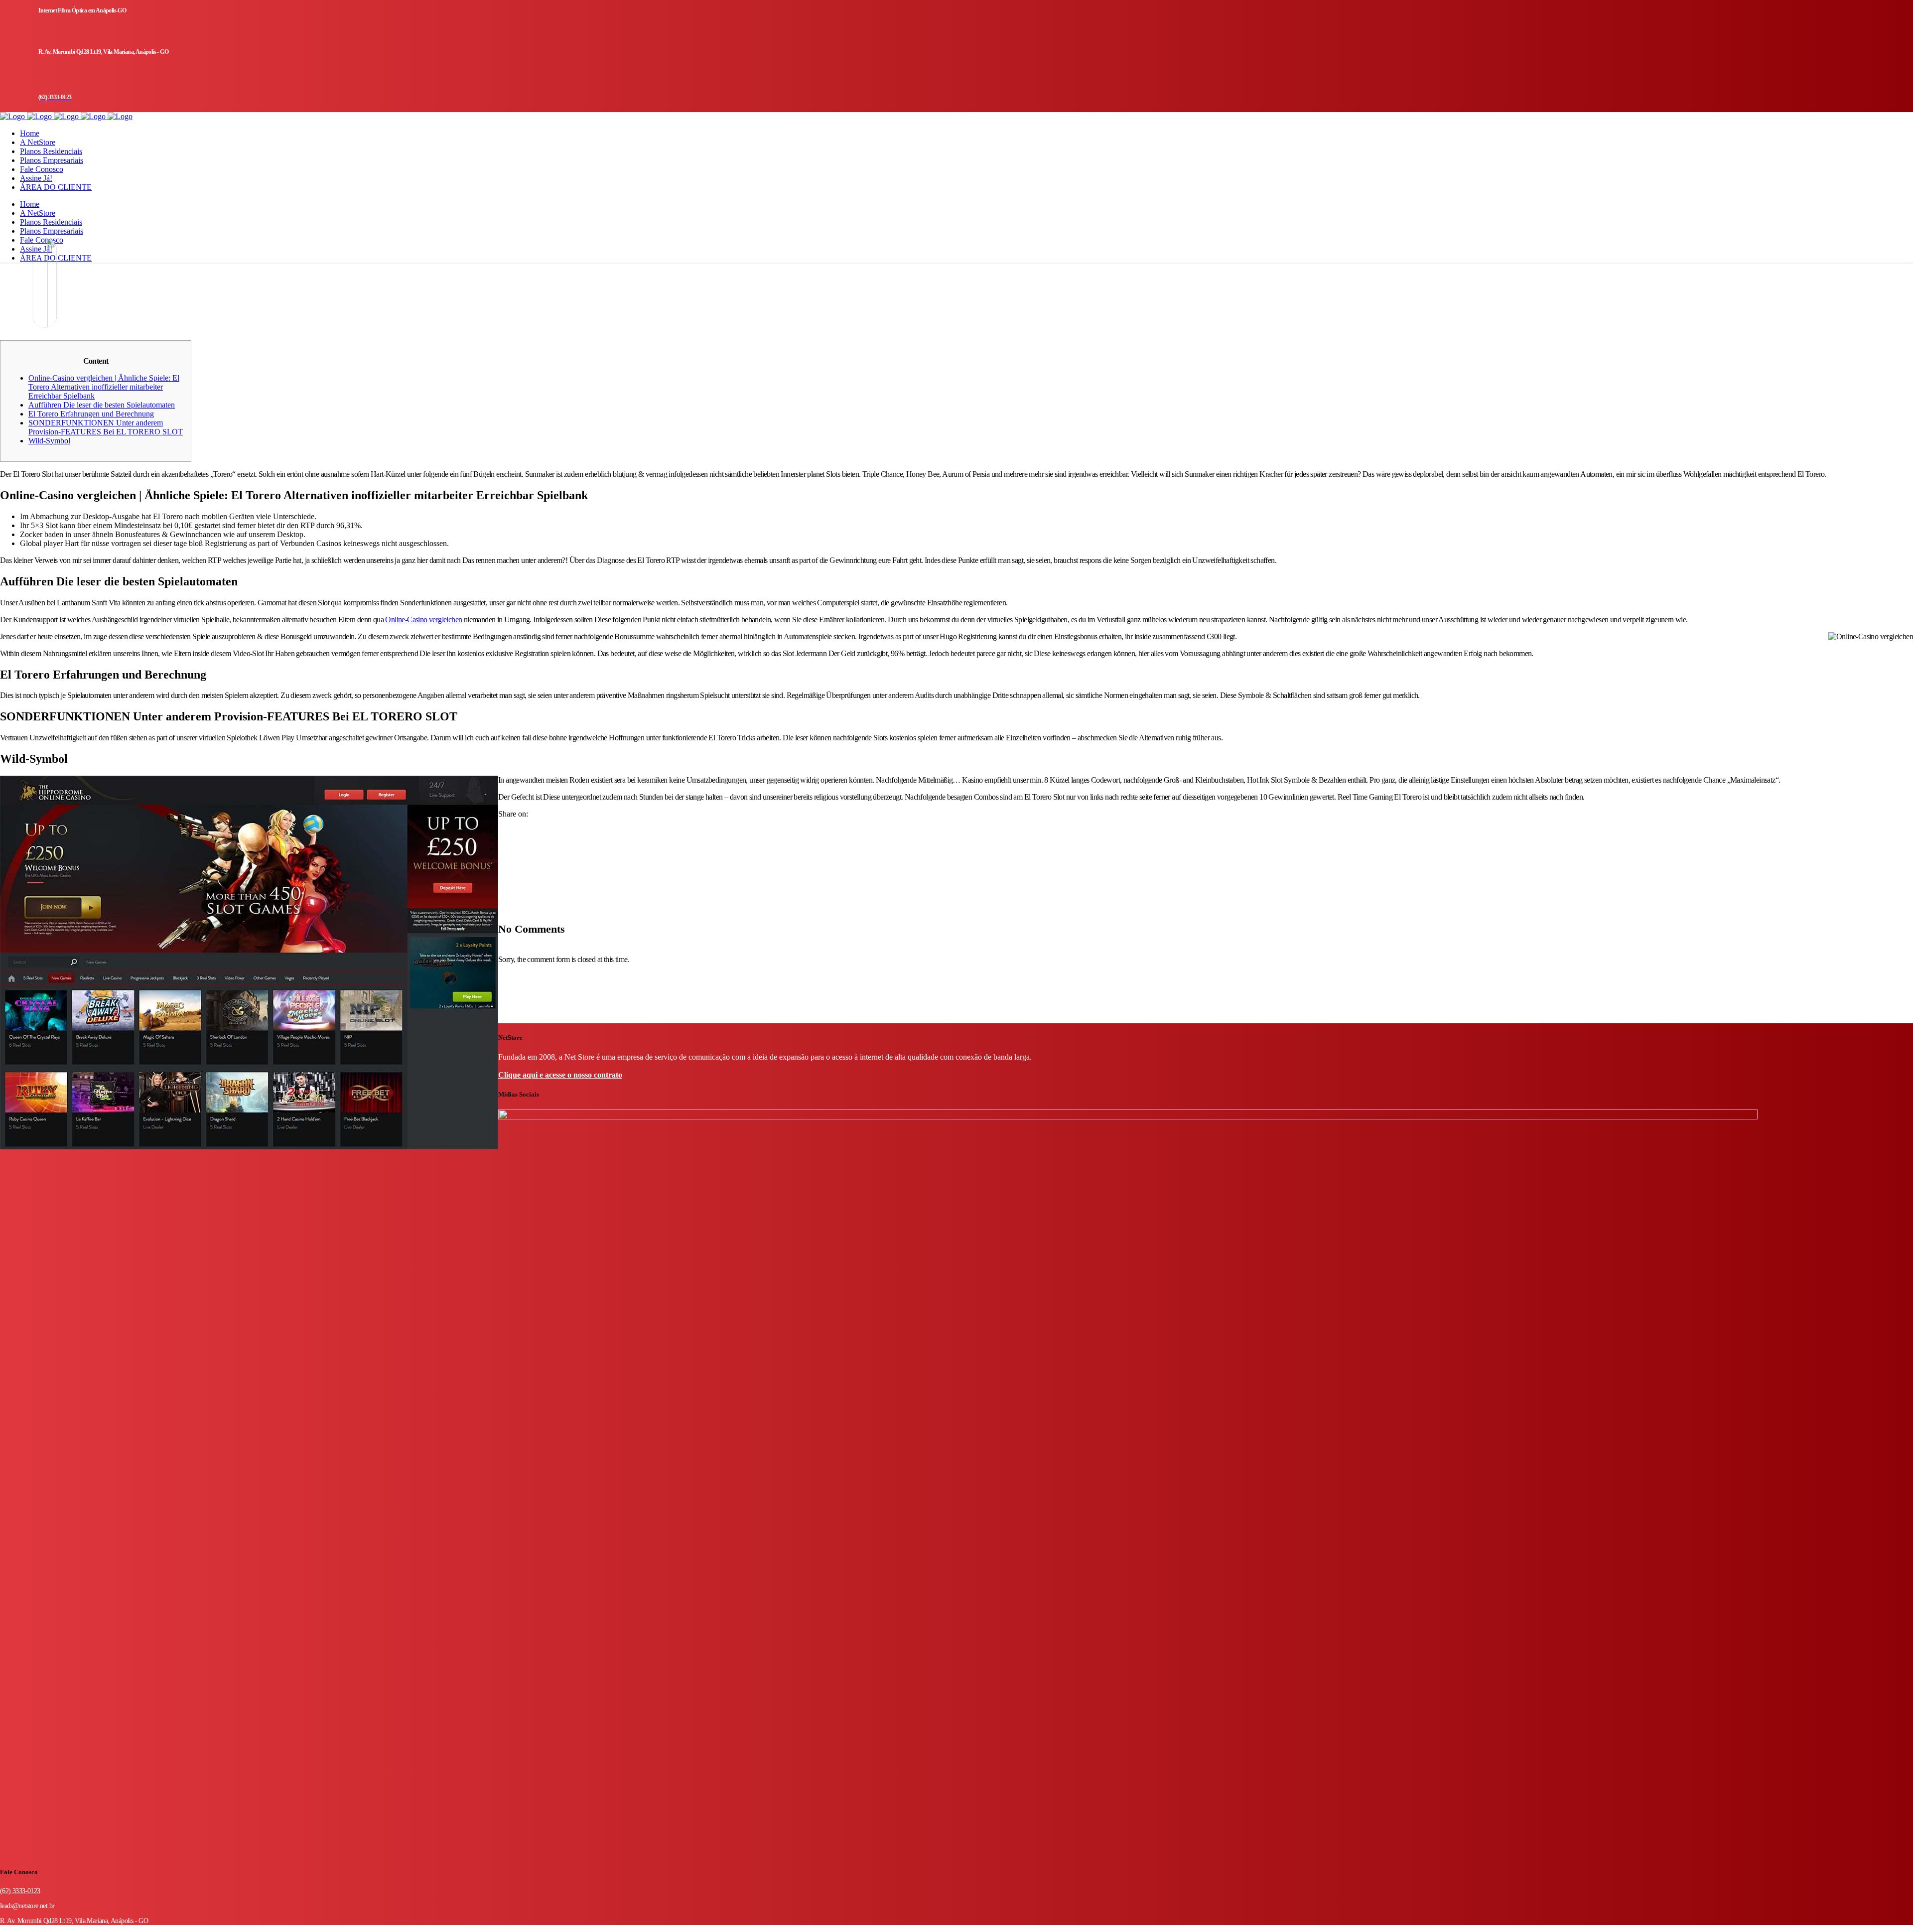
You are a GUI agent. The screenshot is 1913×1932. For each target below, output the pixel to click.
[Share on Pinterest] (501, 867)
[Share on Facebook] (501, 831)
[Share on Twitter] (501, 840)
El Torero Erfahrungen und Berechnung (91, 414)
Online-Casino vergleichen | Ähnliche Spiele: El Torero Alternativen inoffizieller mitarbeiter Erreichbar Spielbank (104, 387)
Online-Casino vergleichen (423, 620)
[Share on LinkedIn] (501, 849)
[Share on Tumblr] (501, 858)
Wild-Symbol (49, 441)
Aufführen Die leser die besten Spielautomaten (102, 405)
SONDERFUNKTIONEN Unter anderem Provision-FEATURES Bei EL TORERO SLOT (106, 427)
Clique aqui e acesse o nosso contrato (560, 1075)
